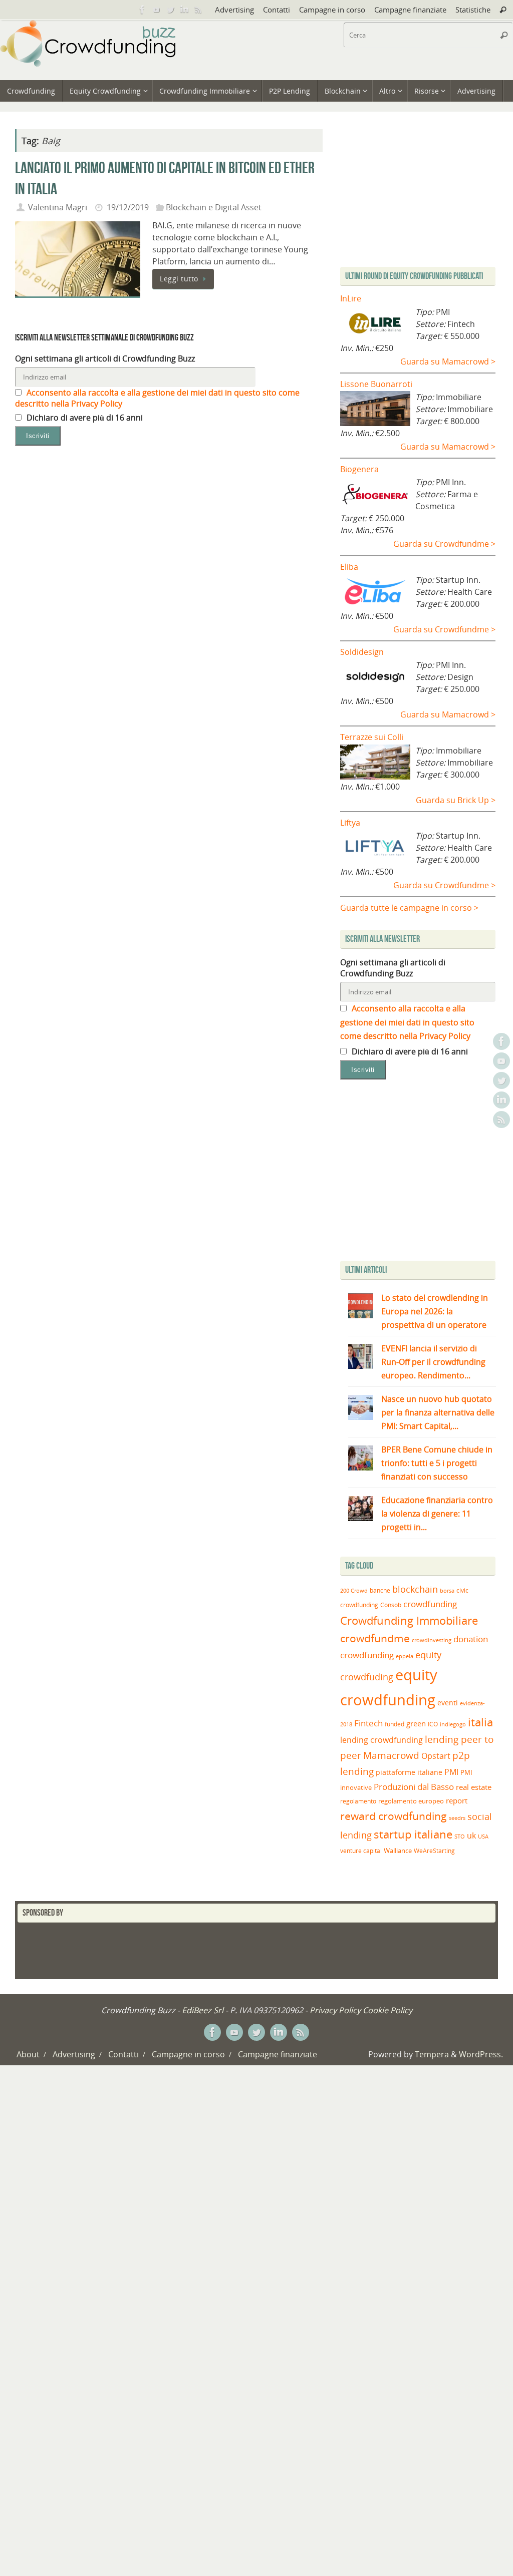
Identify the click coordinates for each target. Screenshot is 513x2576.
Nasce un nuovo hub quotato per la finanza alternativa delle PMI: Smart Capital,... (438, 1412)
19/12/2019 (128, 207)
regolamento (358, 1801)
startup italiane (413, 1834)
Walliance (398, 1851)
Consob (391, 1605)
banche (380, 1590)
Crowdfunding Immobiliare (409, 1620)
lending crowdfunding (381, 1740)
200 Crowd (354, 1591)
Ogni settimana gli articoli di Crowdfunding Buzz (105, 358)
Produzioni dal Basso (414, 1787)
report (457, 1800)
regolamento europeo (411, 1801)
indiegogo (453, 1724)
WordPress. (481, 2054)
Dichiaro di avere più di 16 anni (84, 418)
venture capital (361, 1851)
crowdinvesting (432, 1640)
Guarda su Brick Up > (456, 800)
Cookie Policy (388, 2010)
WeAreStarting (434, 1851)
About (28, 2054)
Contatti (277, 10)
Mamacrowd (391, 1755)
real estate (474, 1787)
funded (395, 1724)
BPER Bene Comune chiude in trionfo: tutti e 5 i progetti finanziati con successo (437, 1463)
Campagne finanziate (410, 10)
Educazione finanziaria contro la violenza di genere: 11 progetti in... (437, 1514)
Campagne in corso (332, 10)
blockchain (415, 1589)
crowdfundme (375, 1638)
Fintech (368, 1723)
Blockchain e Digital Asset (214, 207)
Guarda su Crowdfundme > (444, 544)
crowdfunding (430, 1604)
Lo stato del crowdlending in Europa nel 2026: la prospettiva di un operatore (435, 1311)
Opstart (436, 1756)
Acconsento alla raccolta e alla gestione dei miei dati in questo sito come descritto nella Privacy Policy (407, 1022)
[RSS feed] (198, 10)
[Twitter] (170, 10)
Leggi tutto (179, 279)
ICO (433, 1724)
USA (483, 1836)
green (416, 1724)
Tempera (432, 2054)
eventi (448, 1703)
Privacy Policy (335, 2010)
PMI (451, 1772)
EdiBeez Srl (204, 2010)
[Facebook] (142, 10)
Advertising (234, 10)
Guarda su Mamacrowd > (448, 361)
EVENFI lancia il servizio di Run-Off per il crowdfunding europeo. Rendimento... (433, 1362)
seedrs (457, 1818)
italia (480, 1722)
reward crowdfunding (394, 1816)
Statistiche (473, 10)
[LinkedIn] (184, 10)
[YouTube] (156, 10)
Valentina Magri (58, 207)
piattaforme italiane (409, 1772)
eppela (405, 1656)
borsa (447, 1590)
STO (460, 1836)
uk (471, 1835)
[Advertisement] (424, 1173)
